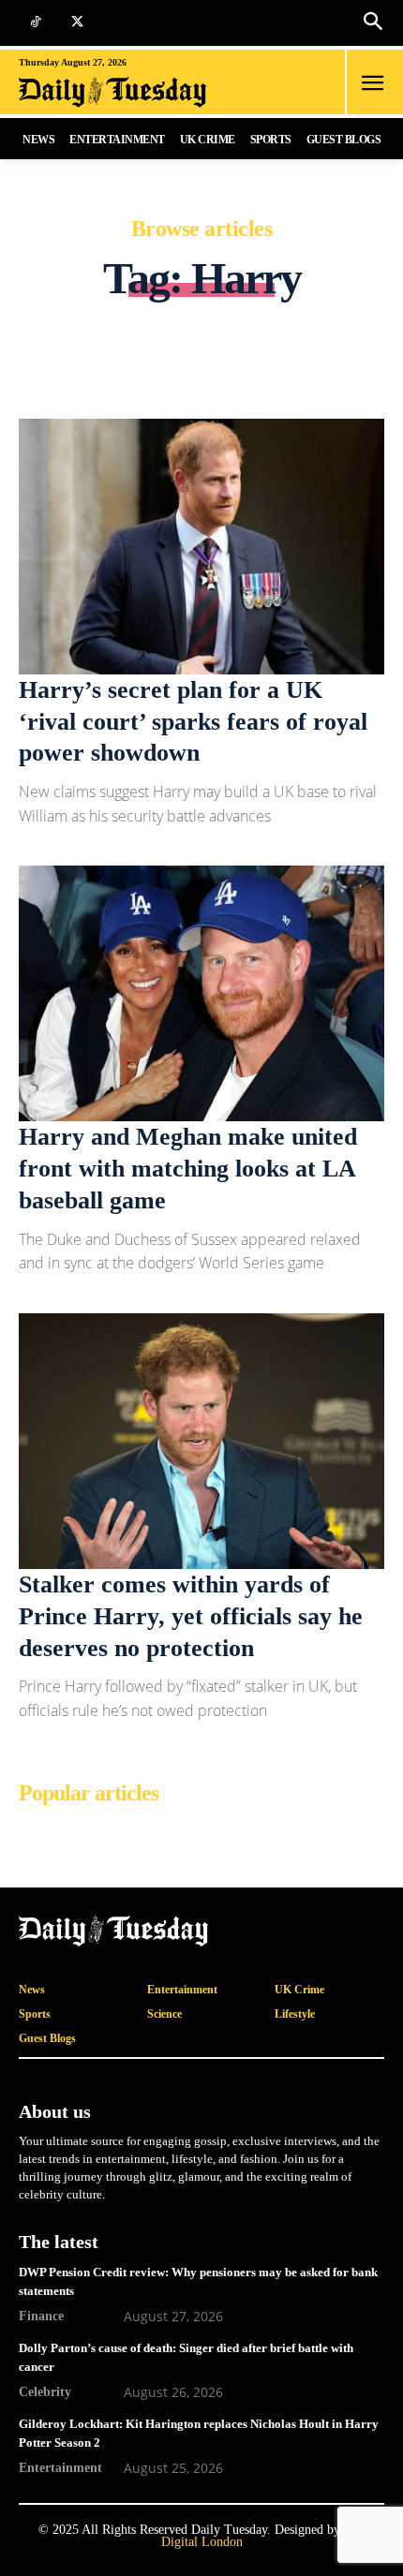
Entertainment (60, 2467)
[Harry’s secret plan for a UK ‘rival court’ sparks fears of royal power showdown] (201, 547)
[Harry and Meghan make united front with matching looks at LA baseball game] (201, 993)
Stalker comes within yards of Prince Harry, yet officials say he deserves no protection (191, 1616)
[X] (77, 23)
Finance (41, 2316)
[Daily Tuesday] (135, 92)
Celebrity (45, 2391)
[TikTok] (35, 23)
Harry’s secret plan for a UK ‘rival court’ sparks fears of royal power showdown (193, 722)
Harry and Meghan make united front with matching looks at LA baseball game (188, 1169)
